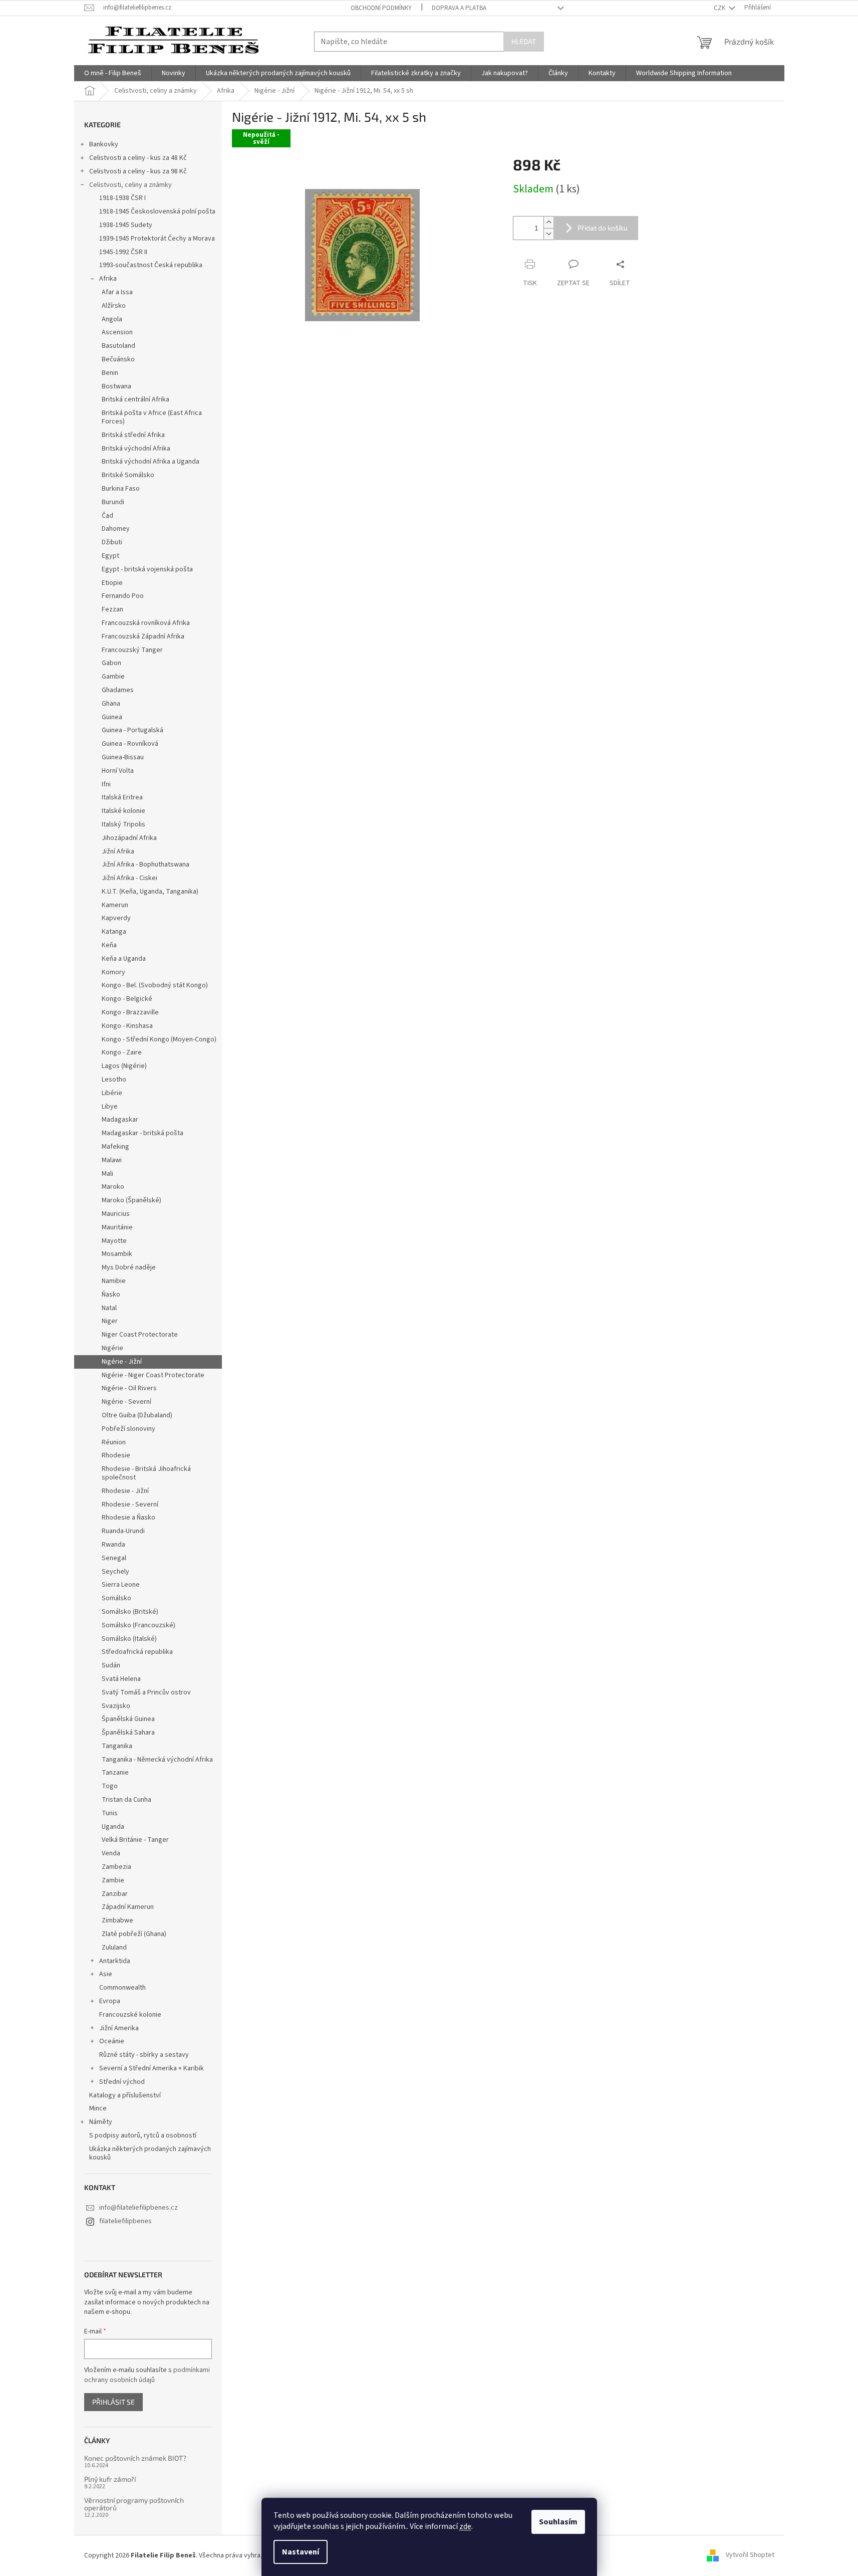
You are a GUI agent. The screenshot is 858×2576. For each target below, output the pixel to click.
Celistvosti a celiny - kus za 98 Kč (138, 171)
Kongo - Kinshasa (127, 1026)
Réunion (114, 1442)
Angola (112, 319)
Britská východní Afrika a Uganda (151, 462)
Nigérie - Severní (126, 1402)
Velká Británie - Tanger (135, 1840)
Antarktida (115, 1961)
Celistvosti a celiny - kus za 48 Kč (138, 158)
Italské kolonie (123, 811)
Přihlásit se (113, 2402)
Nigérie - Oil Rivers (129, 1388)
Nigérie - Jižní (122, 1362)
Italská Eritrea (122, 797)
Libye (110, 1107)
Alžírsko (114, 306)
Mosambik (117, 1254)
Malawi (112, 1160)
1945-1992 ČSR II (123, 252)
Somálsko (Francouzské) (138, 1625)
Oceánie (112, 2041)
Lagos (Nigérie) (124, 1066)
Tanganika (117, 1746)
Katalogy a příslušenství (125, 2095)
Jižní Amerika (119, 2028)
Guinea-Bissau (123, 757)
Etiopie (112, 583)
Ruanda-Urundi (123, 1531)
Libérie (112, 1093)
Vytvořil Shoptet (750, 2555)
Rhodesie (116, 1455)
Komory (113, 972)
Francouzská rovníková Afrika (146, 623)
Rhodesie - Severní (130, 1505)
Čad (107, 516)
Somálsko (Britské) (130, 1612)
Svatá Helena (121, 1679)
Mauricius (116, 1214)
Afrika (108, 279)
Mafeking (115, 1147)
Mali (107, 1174)
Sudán (111, 1665)
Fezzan (112, 609)
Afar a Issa (117, 292)
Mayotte (114, 1241)
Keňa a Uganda (124, 959)
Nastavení (301, 2552)
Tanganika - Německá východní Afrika (157, 1760)
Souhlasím (558, 2522)
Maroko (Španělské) (131, 1200)
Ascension (117, 332)
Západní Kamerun (128, 1907)
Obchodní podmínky (381, 8)
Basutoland (118, 346)
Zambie (113, 1880)
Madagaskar (120, 1120)
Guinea (112, 717)
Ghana (111, 704)
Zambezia (116, 1867)
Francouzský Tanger (132, 650)
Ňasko (111, 1295)
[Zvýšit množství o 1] (548, 222)
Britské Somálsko (128, 475)
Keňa (109, 945)
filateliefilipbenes (125, 2221)
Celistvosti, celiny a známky (130, 185)
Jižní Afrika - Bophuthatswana (146, 865)
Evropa (110, 2001)
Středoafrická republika (137, 1652)
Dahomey (116, 529)
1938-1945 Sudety (126, 225)
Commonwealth (122, 1988)
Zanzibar (115, 1894)
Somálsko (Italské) (129, 1639)
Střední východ (122, 2082)
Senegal (114, 1558)
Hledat (524, 41)
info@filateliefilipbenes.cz (138, 2208)
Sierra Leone (121, 1585)
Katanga (114, 932)
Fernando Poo (123, 596)
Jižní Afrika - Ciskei (129, 878)
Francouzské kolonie (130, 2015)
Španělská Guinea (128, 1719)
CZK (720, 8)
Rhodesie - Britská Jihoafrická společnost (146, 1473)
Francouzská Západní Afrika (143, 636)
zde (465, 2526)
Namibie (114, 1281)
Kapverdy (116, 918)
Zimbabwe (117, 1920)
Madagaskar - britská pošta (142, 1133)
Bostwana (116, 386)
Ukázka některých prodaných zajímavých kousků (150, 2153)
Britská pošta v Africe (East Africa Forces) (152, 417)
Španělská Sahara (128, 1733)
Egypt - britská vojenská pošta (147, 569)
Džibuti (112, 542)
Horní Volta (118, 771)
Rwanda (113, 1545)
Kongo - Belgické (127, 999)
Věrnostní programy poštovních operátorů (134, 2504)
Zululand (114, 1948)
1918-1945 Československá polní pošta (157, 211)
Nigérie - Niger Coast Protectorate (153, 1375)
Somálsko (116, 1598)
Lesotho (114, 1080)
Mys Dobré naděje (129, 1267)
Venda (111, 1853)
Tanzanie (115, 1773)
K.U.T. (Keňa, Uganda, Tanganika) (150, 892)
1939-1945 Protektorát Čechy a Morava (157, 239)
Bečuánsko (118, 359)
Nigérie (112, 1348)
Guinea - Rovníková (130, 744)
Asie (106, 1974)
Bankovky (104, 144)
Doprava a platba (459, 8)
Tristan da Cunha (126, 1800)
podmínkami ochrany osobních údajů (147, 2375)
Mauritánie (117, 1227)
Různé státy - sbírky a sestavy (144, 2055)
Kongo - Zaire (122, 1052)
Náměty (101, 2122)
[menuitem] (113, 73)
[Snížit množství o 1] (548, 234)
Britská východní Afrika (136, 449)
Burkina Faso (121, 489)
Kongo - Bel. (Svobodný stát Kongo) (155, 985)
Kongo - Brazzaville (130, 1012)
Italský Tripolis (123, 824)
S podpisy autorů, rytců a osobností (143, 2135)
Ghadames (118, 690)
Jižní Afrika (118, 851)
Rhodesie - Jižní (125, 1491)
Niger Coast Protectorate (140, 1335)
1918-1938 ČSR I (122, 198)
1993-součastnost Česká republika (151, 265)
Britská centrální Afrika (135, 399)
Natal (109, 1308)
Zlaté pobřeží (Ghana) (134, 1934)
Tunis (110, 1813)
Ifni (106, 784)
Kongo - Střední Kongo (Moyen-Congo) (159, 1039)
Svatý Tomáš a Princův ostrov (146, 1692)
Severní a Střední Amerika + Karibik (152, 2068)
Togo (110, 1786)
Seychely (115, 1572)
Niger (110, 1321)
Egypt (110, 556)
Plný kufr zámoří (110, 2479)
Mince (98, 2108)
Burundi (113, 502)
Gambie (113, 677)
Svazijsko (116, 1706)
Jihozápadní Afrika (129, 838)
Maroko (113, 1187)
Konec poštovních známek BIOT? (135, 2458)
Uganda (113, 1827)
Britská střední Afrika (133, 435)
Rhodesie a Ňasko (128, 1518)
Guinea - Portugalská (132, 730)
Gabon (111, 663)
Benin (110, 373)
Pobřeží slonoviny (128, 1429)
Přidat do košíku (603, 228)
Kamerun (115, 905)
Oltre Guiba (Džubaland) (137, 1415)
